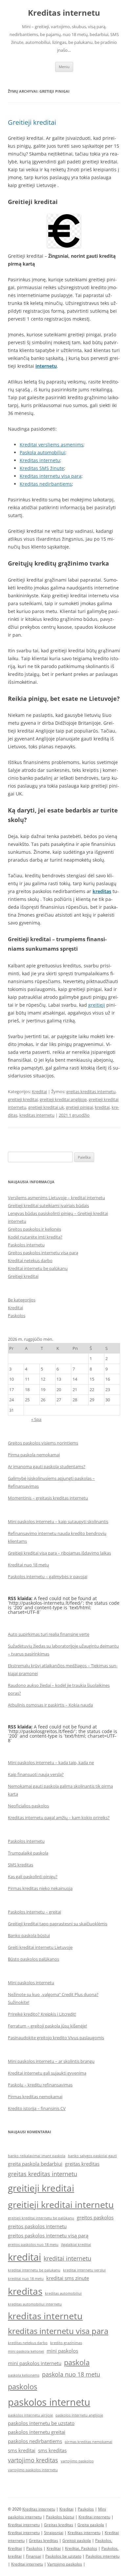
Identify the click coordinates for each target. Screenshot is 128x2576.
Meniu (64, 67)
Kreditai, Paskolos (81, 2548)
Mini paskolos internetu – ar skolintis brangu (51, 2061)
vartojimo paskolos (77, 2461)
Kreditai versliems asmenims (52, 445)
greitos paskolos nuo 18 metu (33, 2245)
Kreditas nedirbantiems (46, 484)
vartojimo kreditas (33, 2460)
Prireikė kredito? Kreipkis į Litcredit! (42, 2014)
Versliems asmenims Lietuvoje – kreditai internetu (56, 1198)
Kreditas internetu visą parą (51, 476)
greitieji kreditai (23, 1099)
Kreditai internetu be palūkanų (38, 1268)
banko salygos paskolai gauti (92, 2156)
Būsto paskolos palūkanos (33, 1959)
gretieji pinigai (79, 1107)
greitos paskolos (95, 2217)
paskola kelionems (24, 2375)
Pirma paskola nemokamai (34, 1455)
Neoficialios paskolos (28, 1806)
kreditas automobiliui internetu (35, 2304)
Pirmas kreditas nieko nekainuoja (40, 1888)
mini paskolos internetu (35, 2363)
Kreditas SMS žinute (42, 468)
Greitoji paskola (77, 2540)
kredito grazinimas (66, 2343)
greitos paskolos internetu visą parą (48, 2235)
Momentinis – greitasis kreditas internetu (48, 1498)
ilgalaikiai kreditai (76, 2245)
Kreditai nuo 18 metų (28, 1565)
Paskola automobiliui (43, 452)
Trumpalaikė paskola (28, 1853)
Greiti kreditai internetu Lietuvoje (40, 1947)
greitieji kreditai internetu (61, 2204)
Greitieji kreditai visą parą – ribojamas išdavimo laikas (59, 1553)
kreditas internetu (37, 1115)
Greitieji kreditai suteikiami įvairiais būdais (48, 1205)
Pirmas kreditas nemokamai (35, 2097)
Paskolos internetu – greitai (34, 1912)
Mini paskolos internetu (31, 1983)
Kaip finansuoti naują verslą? (36, 1774)
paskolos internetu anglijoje (79, 2415)
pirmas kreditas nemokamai (88, 2442)
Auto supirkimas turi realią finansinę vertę (49, 1634)
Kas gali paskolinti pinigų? (33, 1876)
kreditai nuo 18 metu (26, 2279)
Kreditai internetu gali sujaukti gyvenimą (47, 2073)
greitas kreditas (82, 2164)
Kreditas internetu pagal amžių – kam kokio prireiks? (59, 1818)
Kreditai (39, 1092)
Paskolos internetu (26, 1245)
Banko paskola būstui (29, 1935)
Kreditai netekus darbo (30, 1260)
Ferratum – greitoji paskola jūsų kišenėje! (47, 2026)
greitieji (97, 1005)
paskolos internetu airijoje (30, 2415)
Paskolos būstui (60, 2517)
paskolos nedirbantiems (35, 2441)
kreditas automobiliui (63, 2293)
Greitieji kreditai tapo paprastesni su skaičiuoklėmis (58, 1924)
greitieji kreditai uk (46, 1107)
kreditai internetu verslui (84, 2270)
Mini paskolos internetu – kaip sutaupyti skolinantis (58, 1521)
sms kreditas (52, 2450)
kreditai (102, 1107)
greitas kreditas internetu (91, 1092)
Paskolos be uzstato (63, 2556)
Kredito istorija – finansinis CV (37, 2108)
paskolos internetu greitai (37, 2432)
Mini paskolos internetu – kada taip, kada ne (51, 1763)
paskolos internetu (49, 2402)
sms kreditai (22, 2450)
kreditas (25, 2291)
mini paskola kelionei (26, 2351)
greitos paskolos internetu (37, 2226)
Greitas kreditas (59, 2525)
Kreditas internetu (64, 13)
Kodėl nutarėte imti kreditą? (35, 1237)
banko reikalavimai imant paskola (37, 2156)
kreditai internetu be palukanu (34, 2270)
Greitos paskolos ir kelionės (34, 1229)
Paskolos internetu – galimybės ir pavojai (48, 1577)
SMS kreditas (21, 1865)
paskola (77, 2362)
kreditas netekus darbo (28, 2343)
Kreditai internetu (94, 2517)
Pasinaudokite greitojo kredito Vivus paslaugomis (56, 2038)
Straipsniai (54, 2533)
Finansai (33, 2556)
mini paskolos (62, 2351)
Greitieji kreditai (32, 122)
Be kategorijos (22, 1300)
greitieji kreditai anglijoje (63, 1099)
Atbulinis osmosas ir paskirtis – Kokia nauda (50, 1705)
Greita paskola (91, 2525)
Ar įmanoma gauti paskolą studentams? (47, 1466)
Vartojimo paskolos (65, 2564)
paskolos (22, 2386)
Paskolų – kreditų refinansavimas (40, 2085)
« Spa (36, 1419)
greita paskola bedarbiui (35, 2164)
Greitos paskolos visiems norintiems (43, 1443)
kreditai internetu (67, 2258)
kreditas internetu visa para (58, 2331)
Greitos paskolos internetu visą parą (43, 1253)
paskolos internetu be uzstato (41, 2423)
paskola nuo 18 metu (71, 2374)
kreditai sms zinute (68, 2278)
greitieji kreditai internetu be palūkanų (41, 2218)
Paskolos (17, 1316)
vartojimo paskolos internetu (33, 2470)
